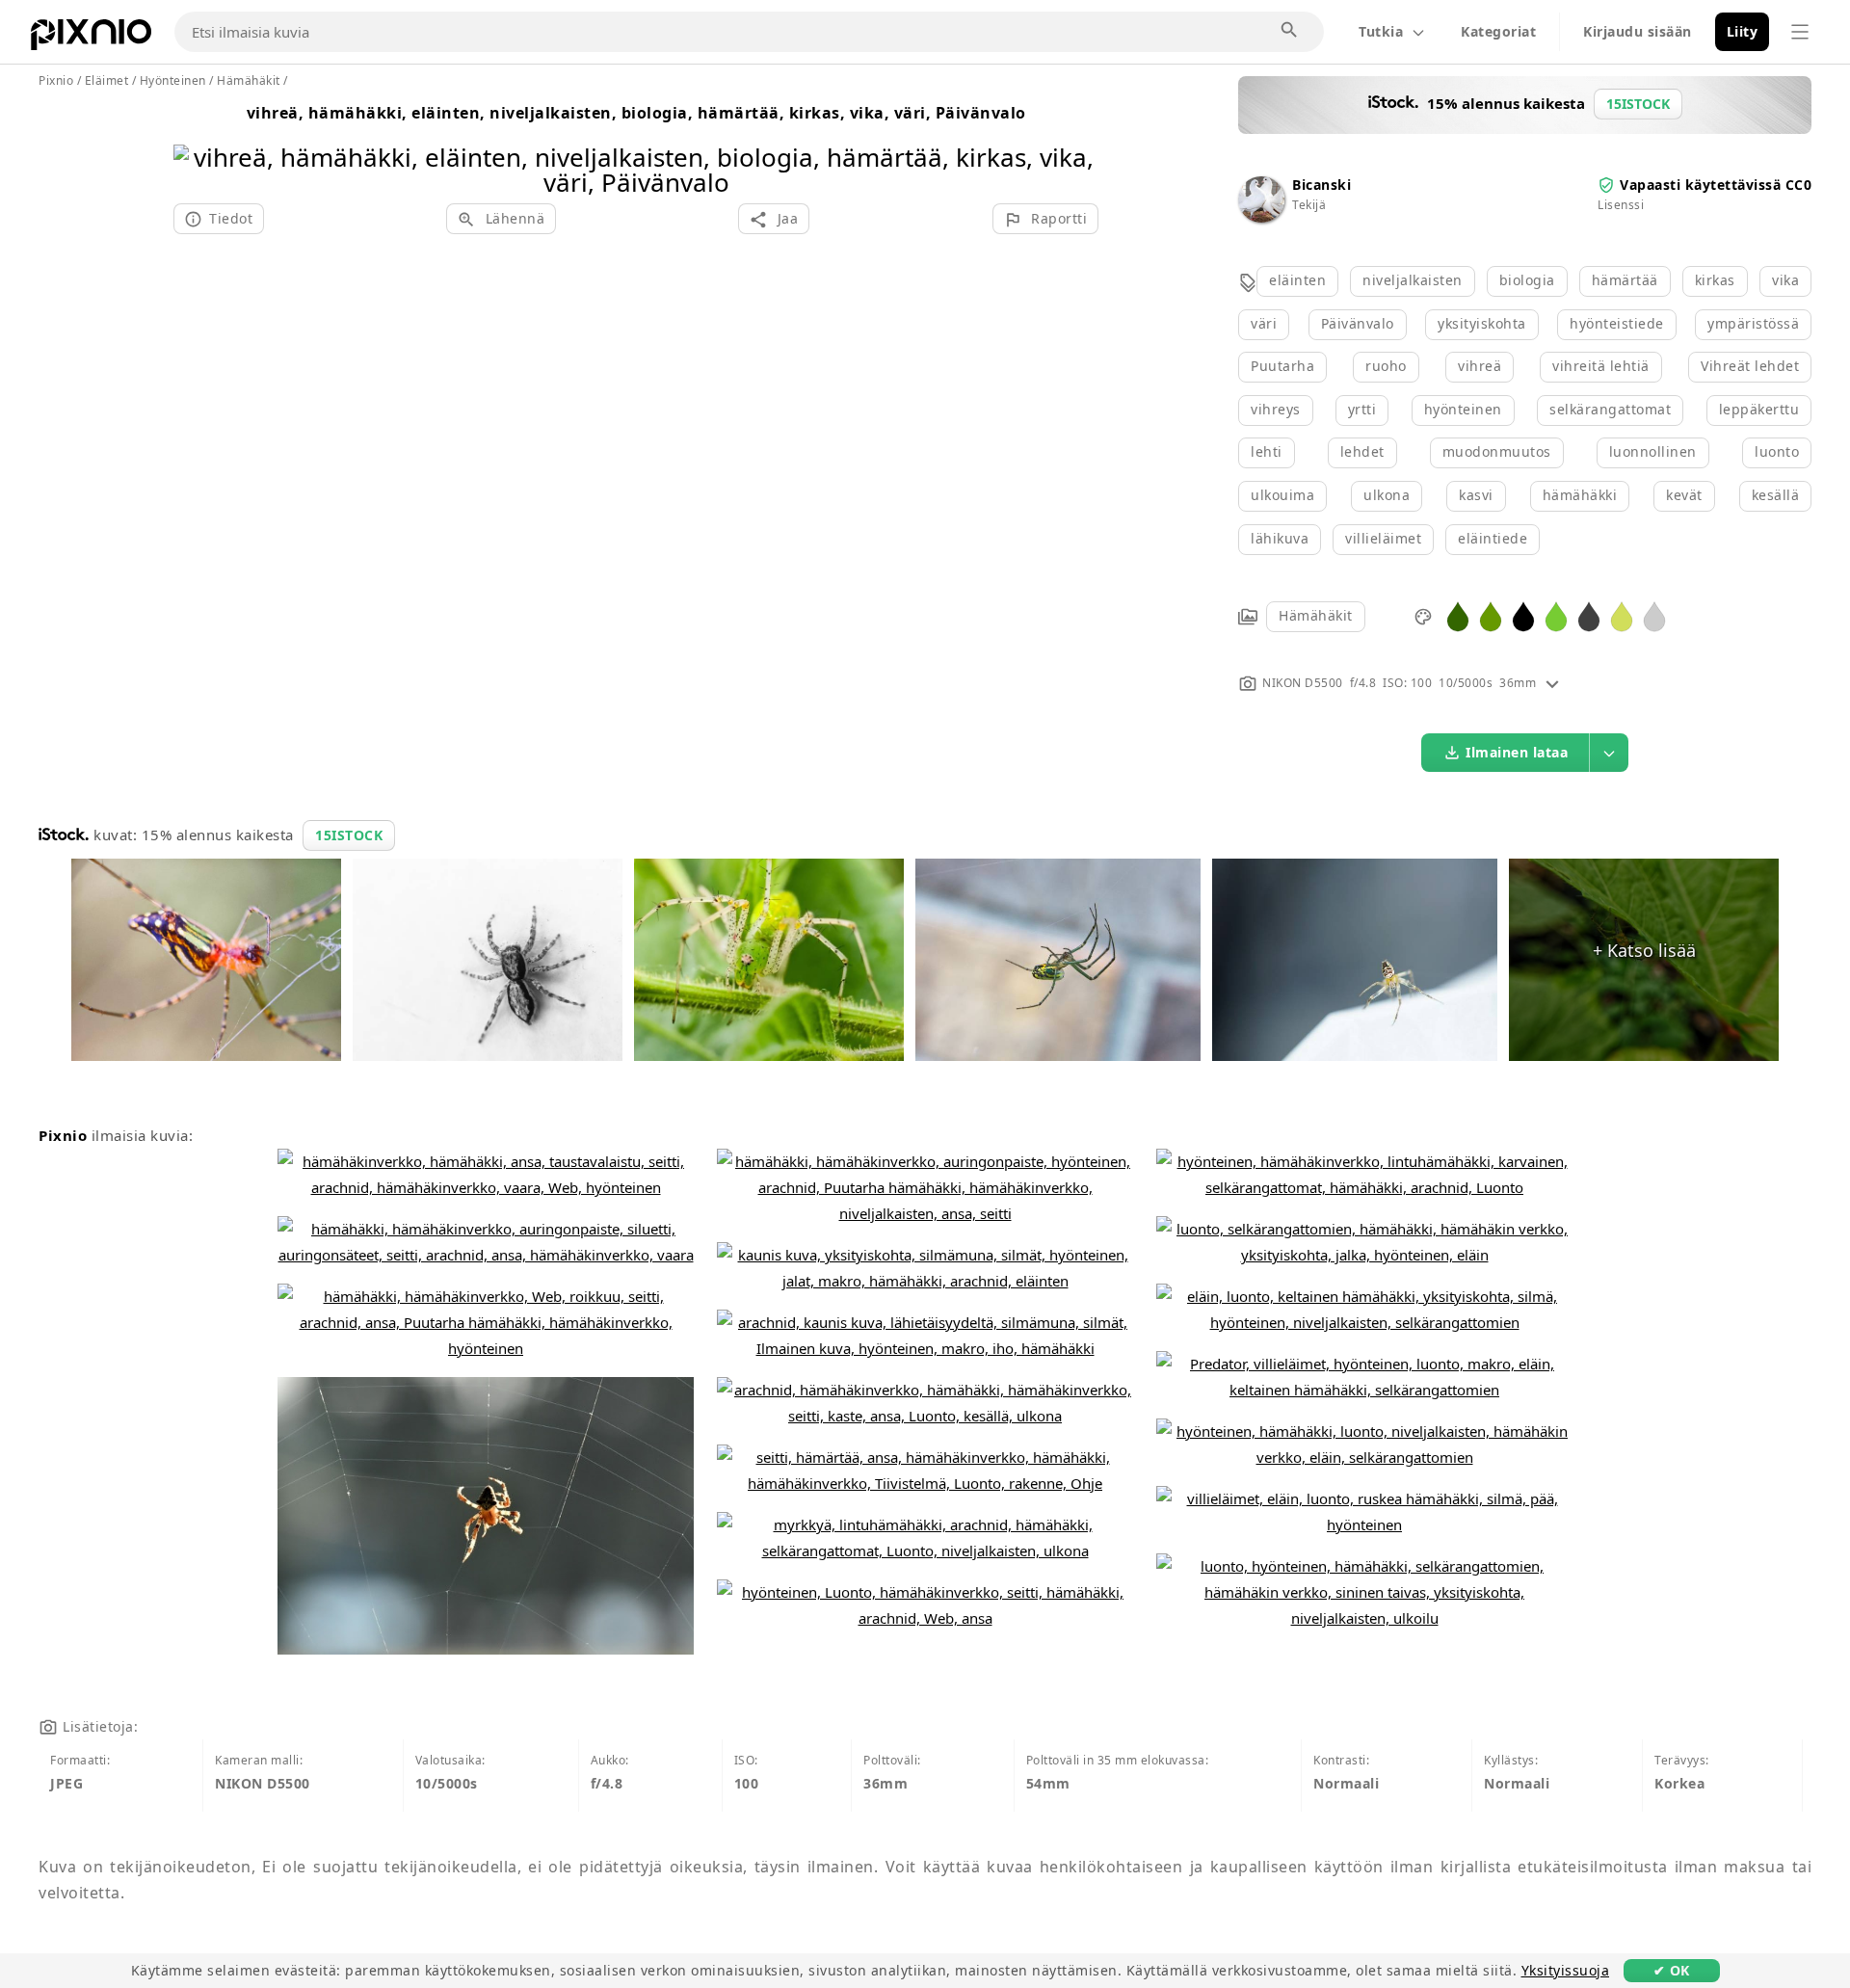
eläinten (1297, 280)
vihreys (1276, 409)
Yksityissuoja (1566, 1970)
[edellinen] (195, 145)
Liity (1743, 31)
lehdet (1362, 451)
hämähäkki (1580, 495)
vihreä (1480, 366)
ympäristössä (1753, 323)
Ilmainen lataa (1517, 752)
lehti (1267, 451)
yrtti (1362, 409)
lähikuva (1280, 538)
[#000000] (1523, 615)
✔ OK (1672, 1970)
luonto (1777, 451)
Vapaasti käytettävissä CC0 (1716, 185)
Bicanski (1321, 185)
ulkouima (1282, 495)
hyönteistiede (1617, 323)
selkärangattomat (1610, 409)
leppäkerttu (1759, 409)
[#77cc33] (1556, 615)
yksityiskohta (1482, 323)
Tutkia (1381, 31)
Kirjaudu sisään (1638, 31)
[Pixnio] (91, 39)
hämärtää (1625, 280)
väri (1264, 323)
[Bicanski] (1261, 217)
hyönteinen (1463, 409)
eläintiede (1493, 538)
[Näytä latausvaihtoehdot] (1609, 753)
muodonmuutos (1497, 451)
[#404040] (1589, 615)
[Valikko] (1800, 32)
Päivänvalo (1358, 323)
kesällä (1776, 495)
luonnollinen (1653, 451)
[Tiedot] (1552, 683)
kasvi (1476, 495)
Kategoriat (1498, 31)
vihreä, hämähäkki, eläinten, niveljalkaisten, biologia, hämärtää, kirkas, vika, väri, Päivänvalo (636, 113)
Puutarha (1282, 366)
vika (1785, 280)
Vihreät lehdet (1750, 366)
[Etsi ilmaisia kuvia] (1290, 31)
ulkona (1387, 495)
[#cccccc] (1654, 615)
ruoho (1386, 366)
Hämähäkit (1316, 615)
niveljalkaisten (1413, 280)
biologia (1527, 280)
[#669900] (1491, 615)
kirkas (1715, 280)
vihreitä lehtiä (1601, 366)
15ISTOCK (349, 835)
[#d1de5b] (1622, 615)
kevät (1684, 495)
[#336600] (1458, 615)
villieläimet (1383, 538)
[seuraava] (1077, 145)
